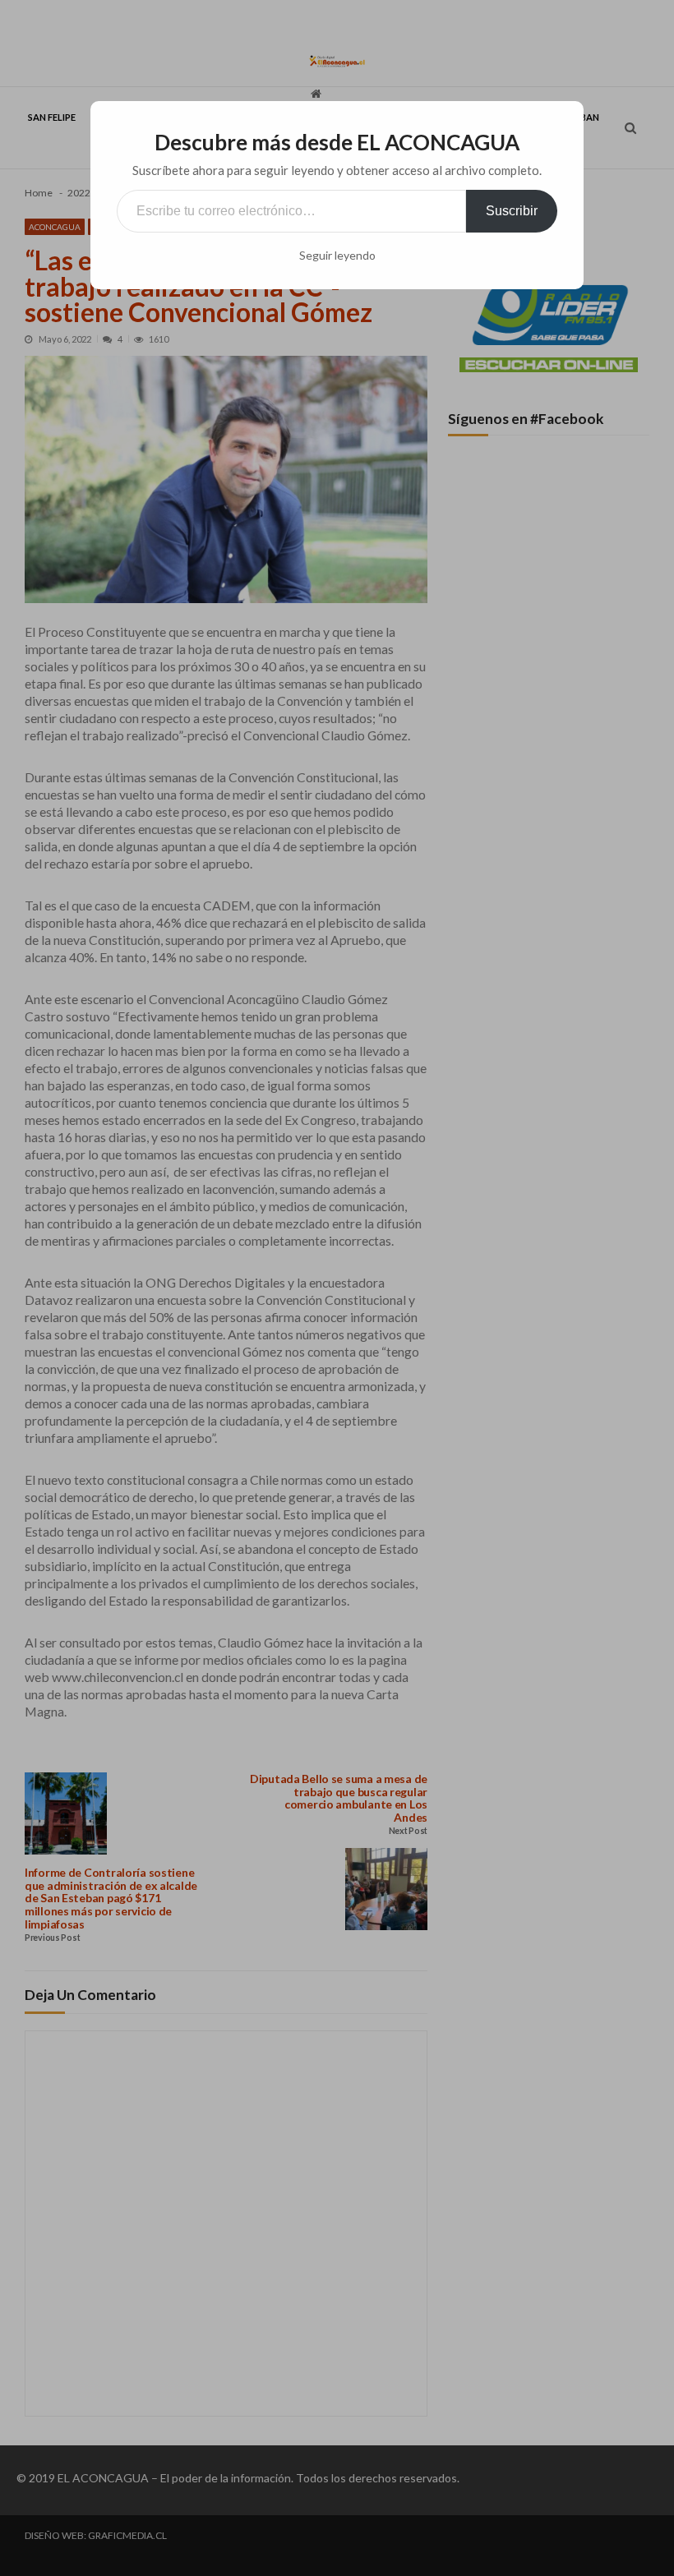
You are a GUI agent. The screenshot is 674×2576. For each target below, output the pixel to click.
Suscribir (512, 211)
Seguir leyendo (337, 256)
